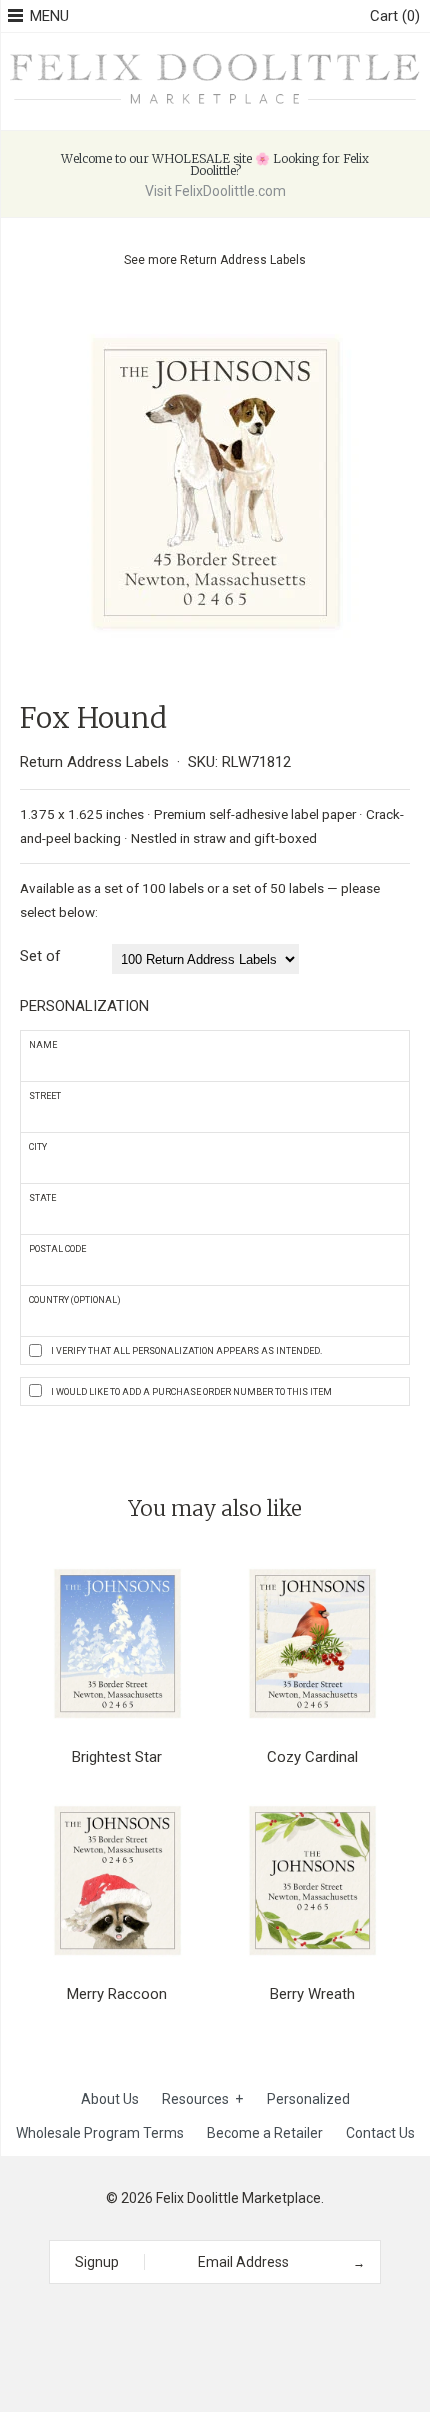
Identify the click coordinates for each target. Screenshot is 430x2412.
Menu (49, 16)
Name (43, 1045)
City (38, 1147)
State (42, 1198)
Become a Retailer (265, 2133)
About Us (110, 2099)
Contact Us (380, 2133)
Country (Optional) (75, 1300)
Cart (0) (395, 16)
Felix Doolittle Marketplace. (240, 2198)
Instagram (208, 2320)
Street (45, 1096)
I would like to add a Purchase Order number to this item (191, 1392)
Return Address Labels (243, 260)
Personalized (308, 2099)
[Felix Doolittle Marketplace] (215, 55)
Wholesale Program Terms (100, 2133)
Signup (97, 2262)
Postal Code (57, 1249)
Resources (202, 2099)
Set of (40, 956)
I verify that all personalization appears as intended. (186, 1351)
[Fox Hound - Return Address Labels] (215, 314)
